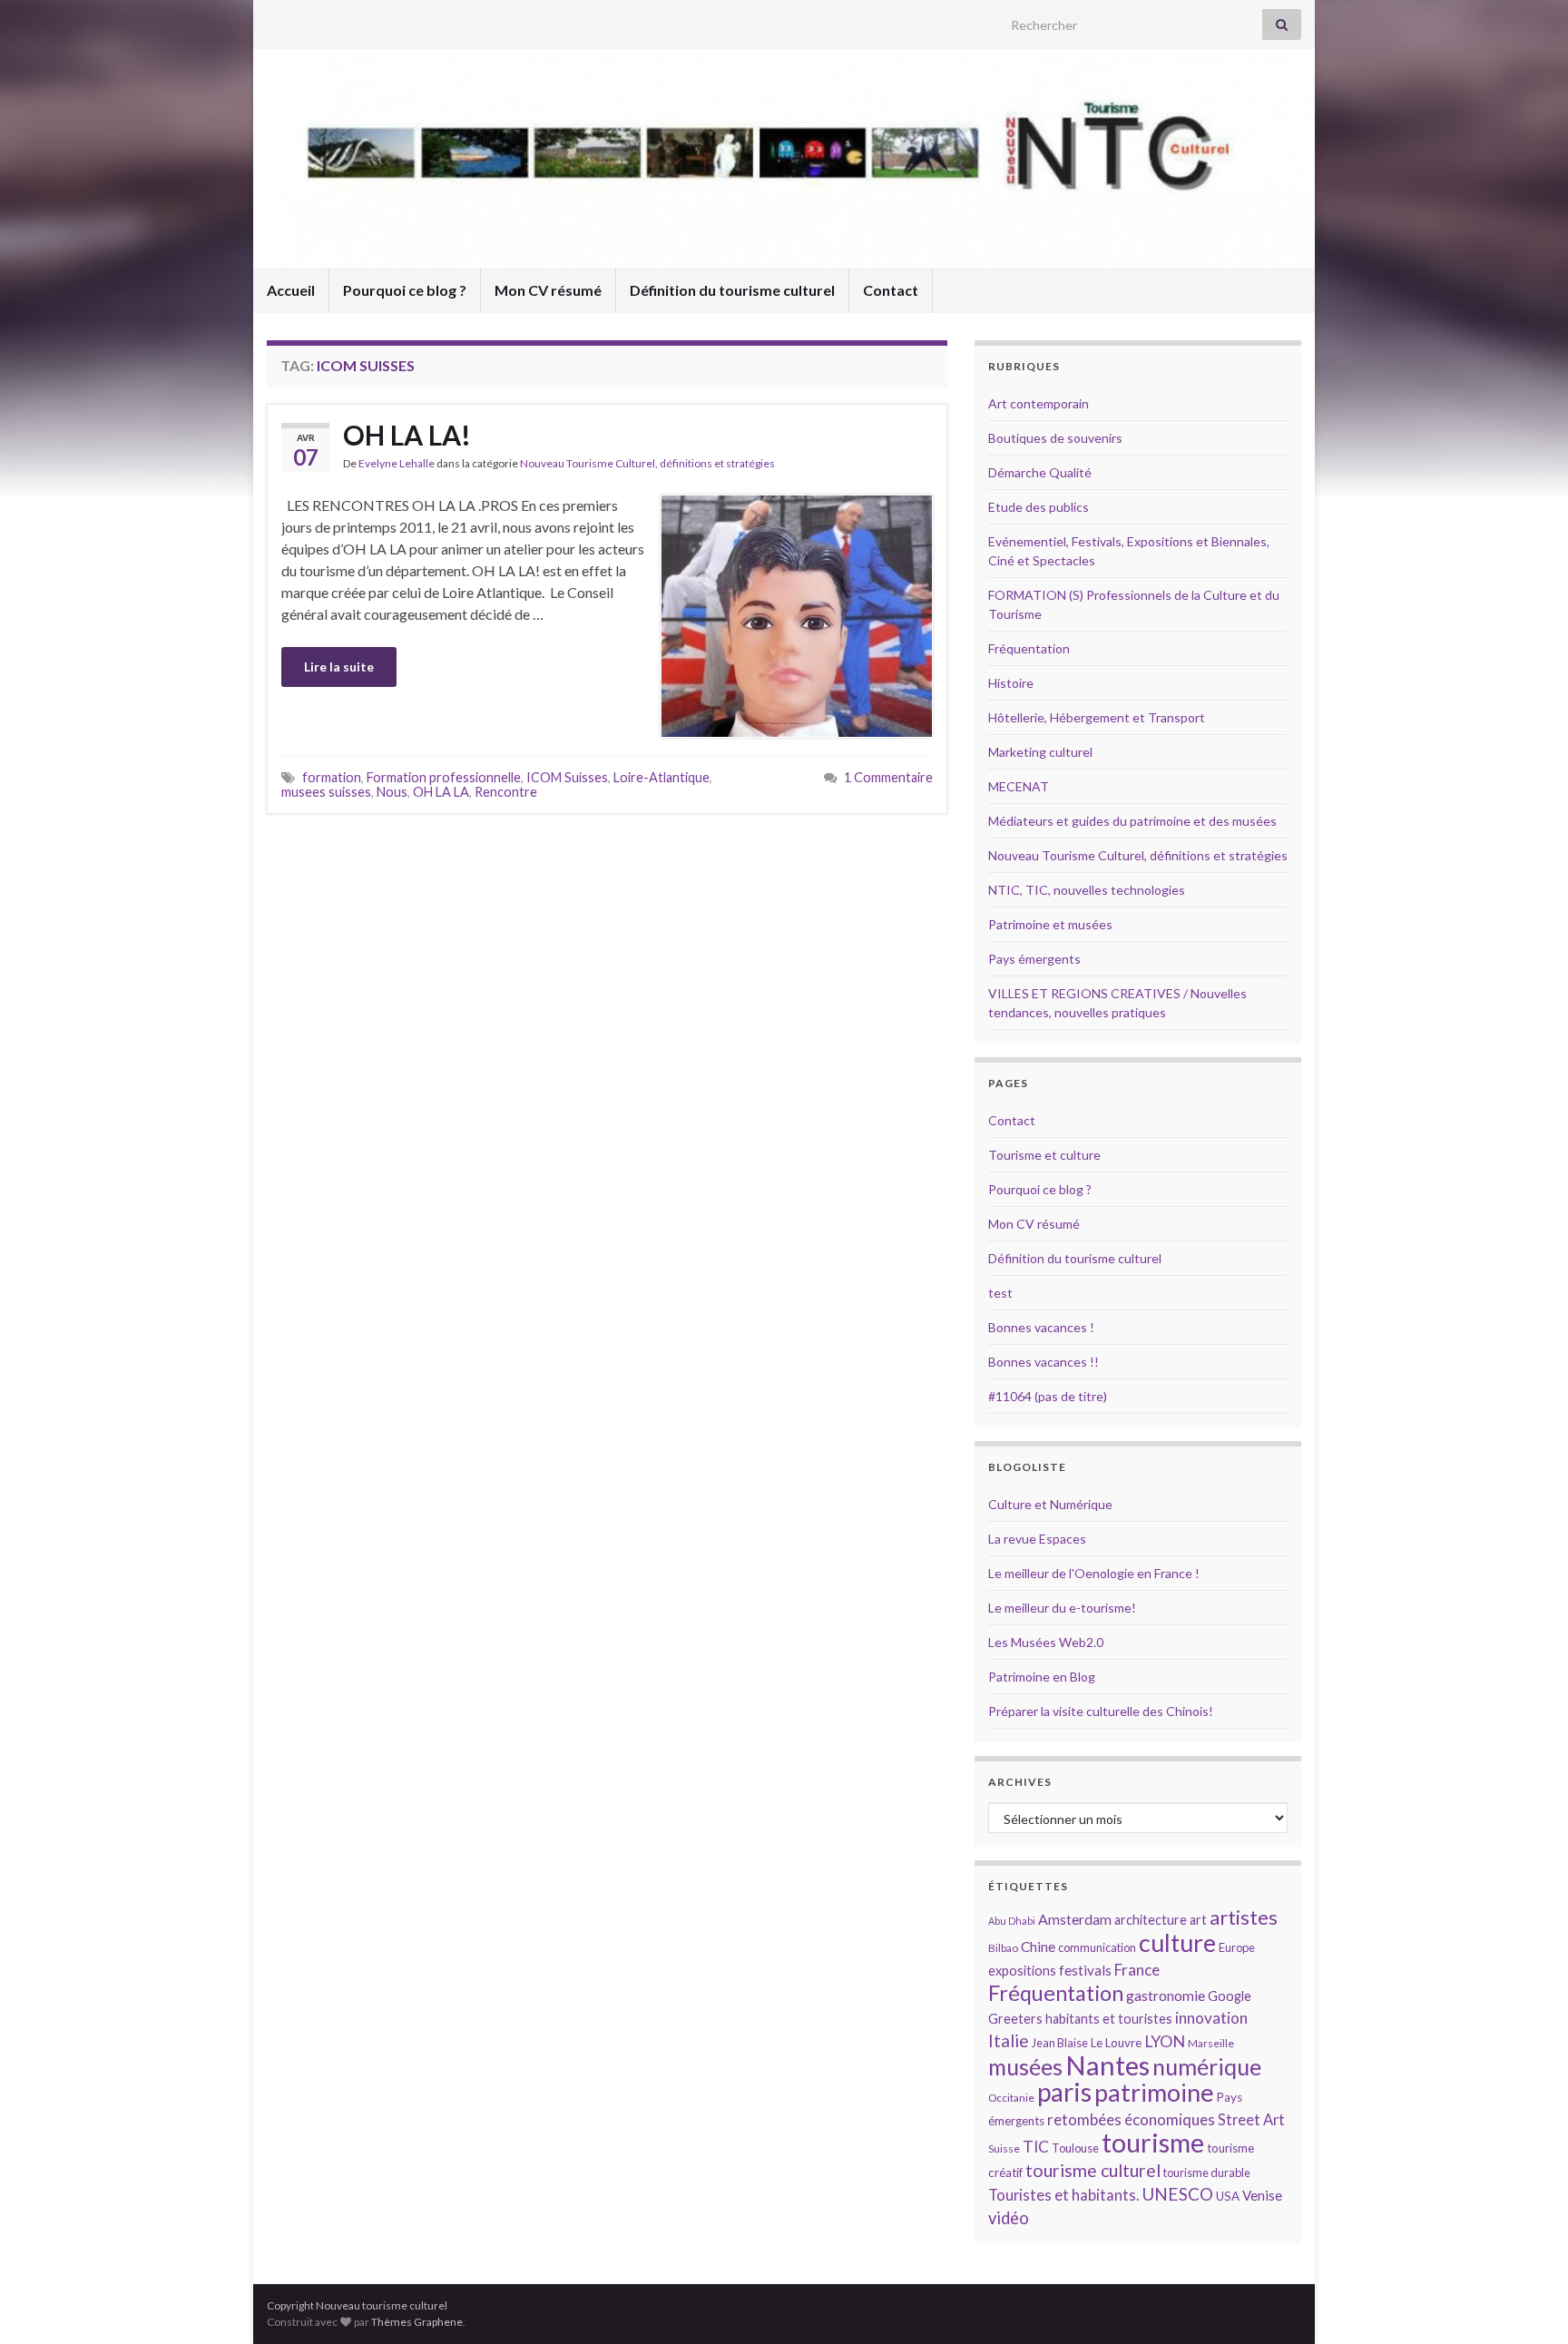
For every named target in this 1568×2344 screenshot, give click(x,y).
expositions (1022, 1971)
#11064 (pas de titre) (1048, 1396)
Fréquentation (1029, 648)
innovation (1211, 2018)
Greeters (1015, 2019)
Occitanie (1011, 2098)
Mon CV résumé (548, 290)
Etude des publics (1039, 507)
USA (1228, 2196)
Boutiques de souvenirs (1055, 438)
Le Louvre (1116, 2043)
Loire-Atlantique (661, 777)
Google (1230, 1996)
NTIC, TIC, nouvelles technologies (1087, 890)
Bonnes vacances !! (1044, 1362)
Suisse (1004, 2148)
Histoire (1011, 683)
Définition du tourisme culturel (732, 290)
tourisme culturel (1093, 2170)
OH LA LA (441, 792)
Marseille (1211, 2043)
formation (332, 777)
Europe (1237, 1947)
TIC (1036, 2147)
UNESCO (1177, 2194)
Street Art (1251, 2120)
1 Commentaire (888, 777)
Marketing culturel (1040, 752)
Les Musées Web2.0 (1046, 1642)
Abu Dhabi (1012, 1921)
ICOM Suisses (567, 777)
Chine (1038, 1947)
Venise (1262, 2195)
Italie (1009, 2040)
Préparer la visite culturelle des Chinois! (1101, 1711)
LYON (1165, 2041)
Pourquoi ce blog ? (405, 290)
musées (1025, 2067)
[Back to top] (1527, 2303)
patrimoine (1154, 2092)
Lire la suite (339, 667)
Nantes (1107, 2065)
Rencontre (506, 792)
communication (1097, 1947)
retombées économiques (1131, 2119)
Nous (392, 792)
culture (1177, 1942)
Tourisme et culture (1044, 1155)
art (1198, 1920)
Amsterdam (1075, 1919)
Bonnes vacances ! (1041, 1327)
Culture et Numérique (1050, 1504)
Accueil (291, 290)
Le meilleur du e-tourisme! (1062, 1608)
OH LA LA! (407, 435)
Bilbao (1003, 1948)
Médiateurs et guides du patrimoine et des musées (1132, 821)
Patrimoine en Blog (1042, 1677)
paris (1064, 2092)
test (1000, 1293)
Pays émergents (1034, 959)
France (1137, 1970)
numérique (1207, 2066)
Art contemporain (1039, 403)
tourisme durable (1207, 2172)
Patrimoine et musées (1050, 924)
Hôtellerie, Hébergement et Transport (1097, 717)
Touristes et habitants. (1063, 2195)
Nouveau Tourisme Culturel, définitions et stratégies (647, 463)
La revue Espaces (1037, 1539)
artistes (1244, 1917)
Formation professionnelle (444, 777)
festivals (1085, 1970)
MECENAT (1019, 786)
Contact (891, 290)
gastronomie (1166, 1995)
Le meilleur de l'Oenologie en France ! (1094, 1573)
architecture (1151, 1920)
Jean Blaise (1060, 2043)
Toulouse (1075, 2148)
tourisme (1153, 2143)
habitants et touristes (1109, 2019)
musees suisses (326, 792)
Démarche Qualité (1040, 472)
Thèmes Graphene (417, 2322)
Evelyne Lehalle (397, 463)
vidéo (1009, 2218)
